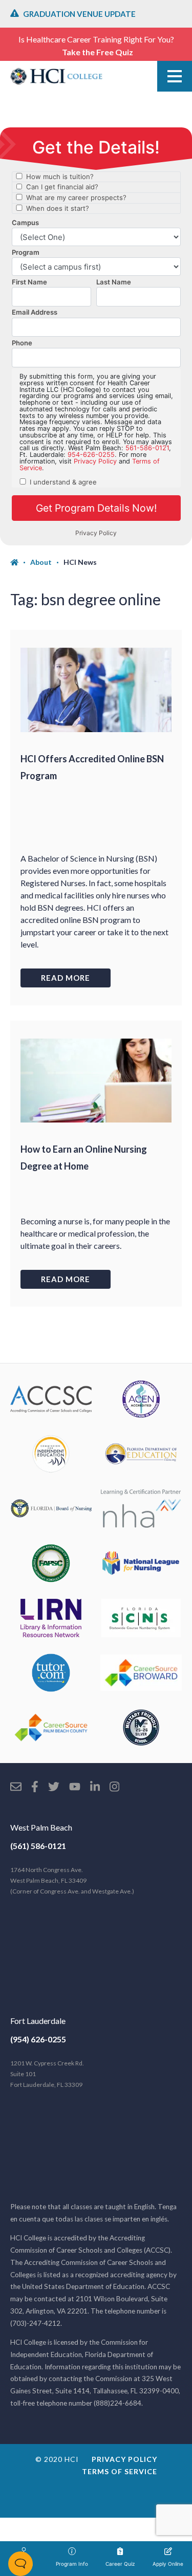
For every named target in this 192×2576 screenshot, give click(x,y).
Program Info (72, 2564)
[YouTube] (75, 1788)
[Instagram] (114, 1788)
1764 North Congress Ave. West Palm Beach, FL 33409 (72, 1880)
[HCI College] (56, 76)
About (41, 562)
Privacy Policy (124, 2459)
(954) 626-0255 (38, 2039)
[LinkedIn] (95, 1788)
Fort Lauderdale (38, 2021)
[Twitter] (54, 1788)
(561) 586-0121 (38, 1846)
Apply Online (168, 2564)
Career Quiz (120, 2564)
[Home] (20, 562)
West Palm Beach (41, 1827)
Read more (66, 978)
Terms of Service (120, 2471)
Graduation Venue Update (79, 14)
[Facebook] (35, 1788)
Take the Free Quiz (98, 52)
